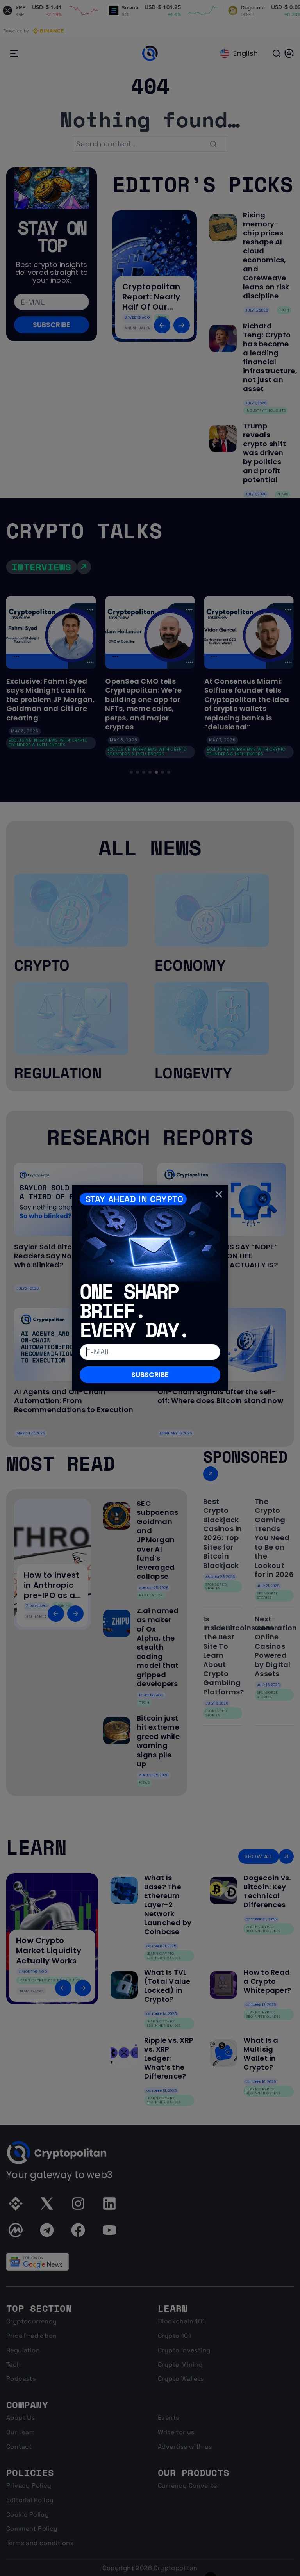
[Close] (219, 1194)
